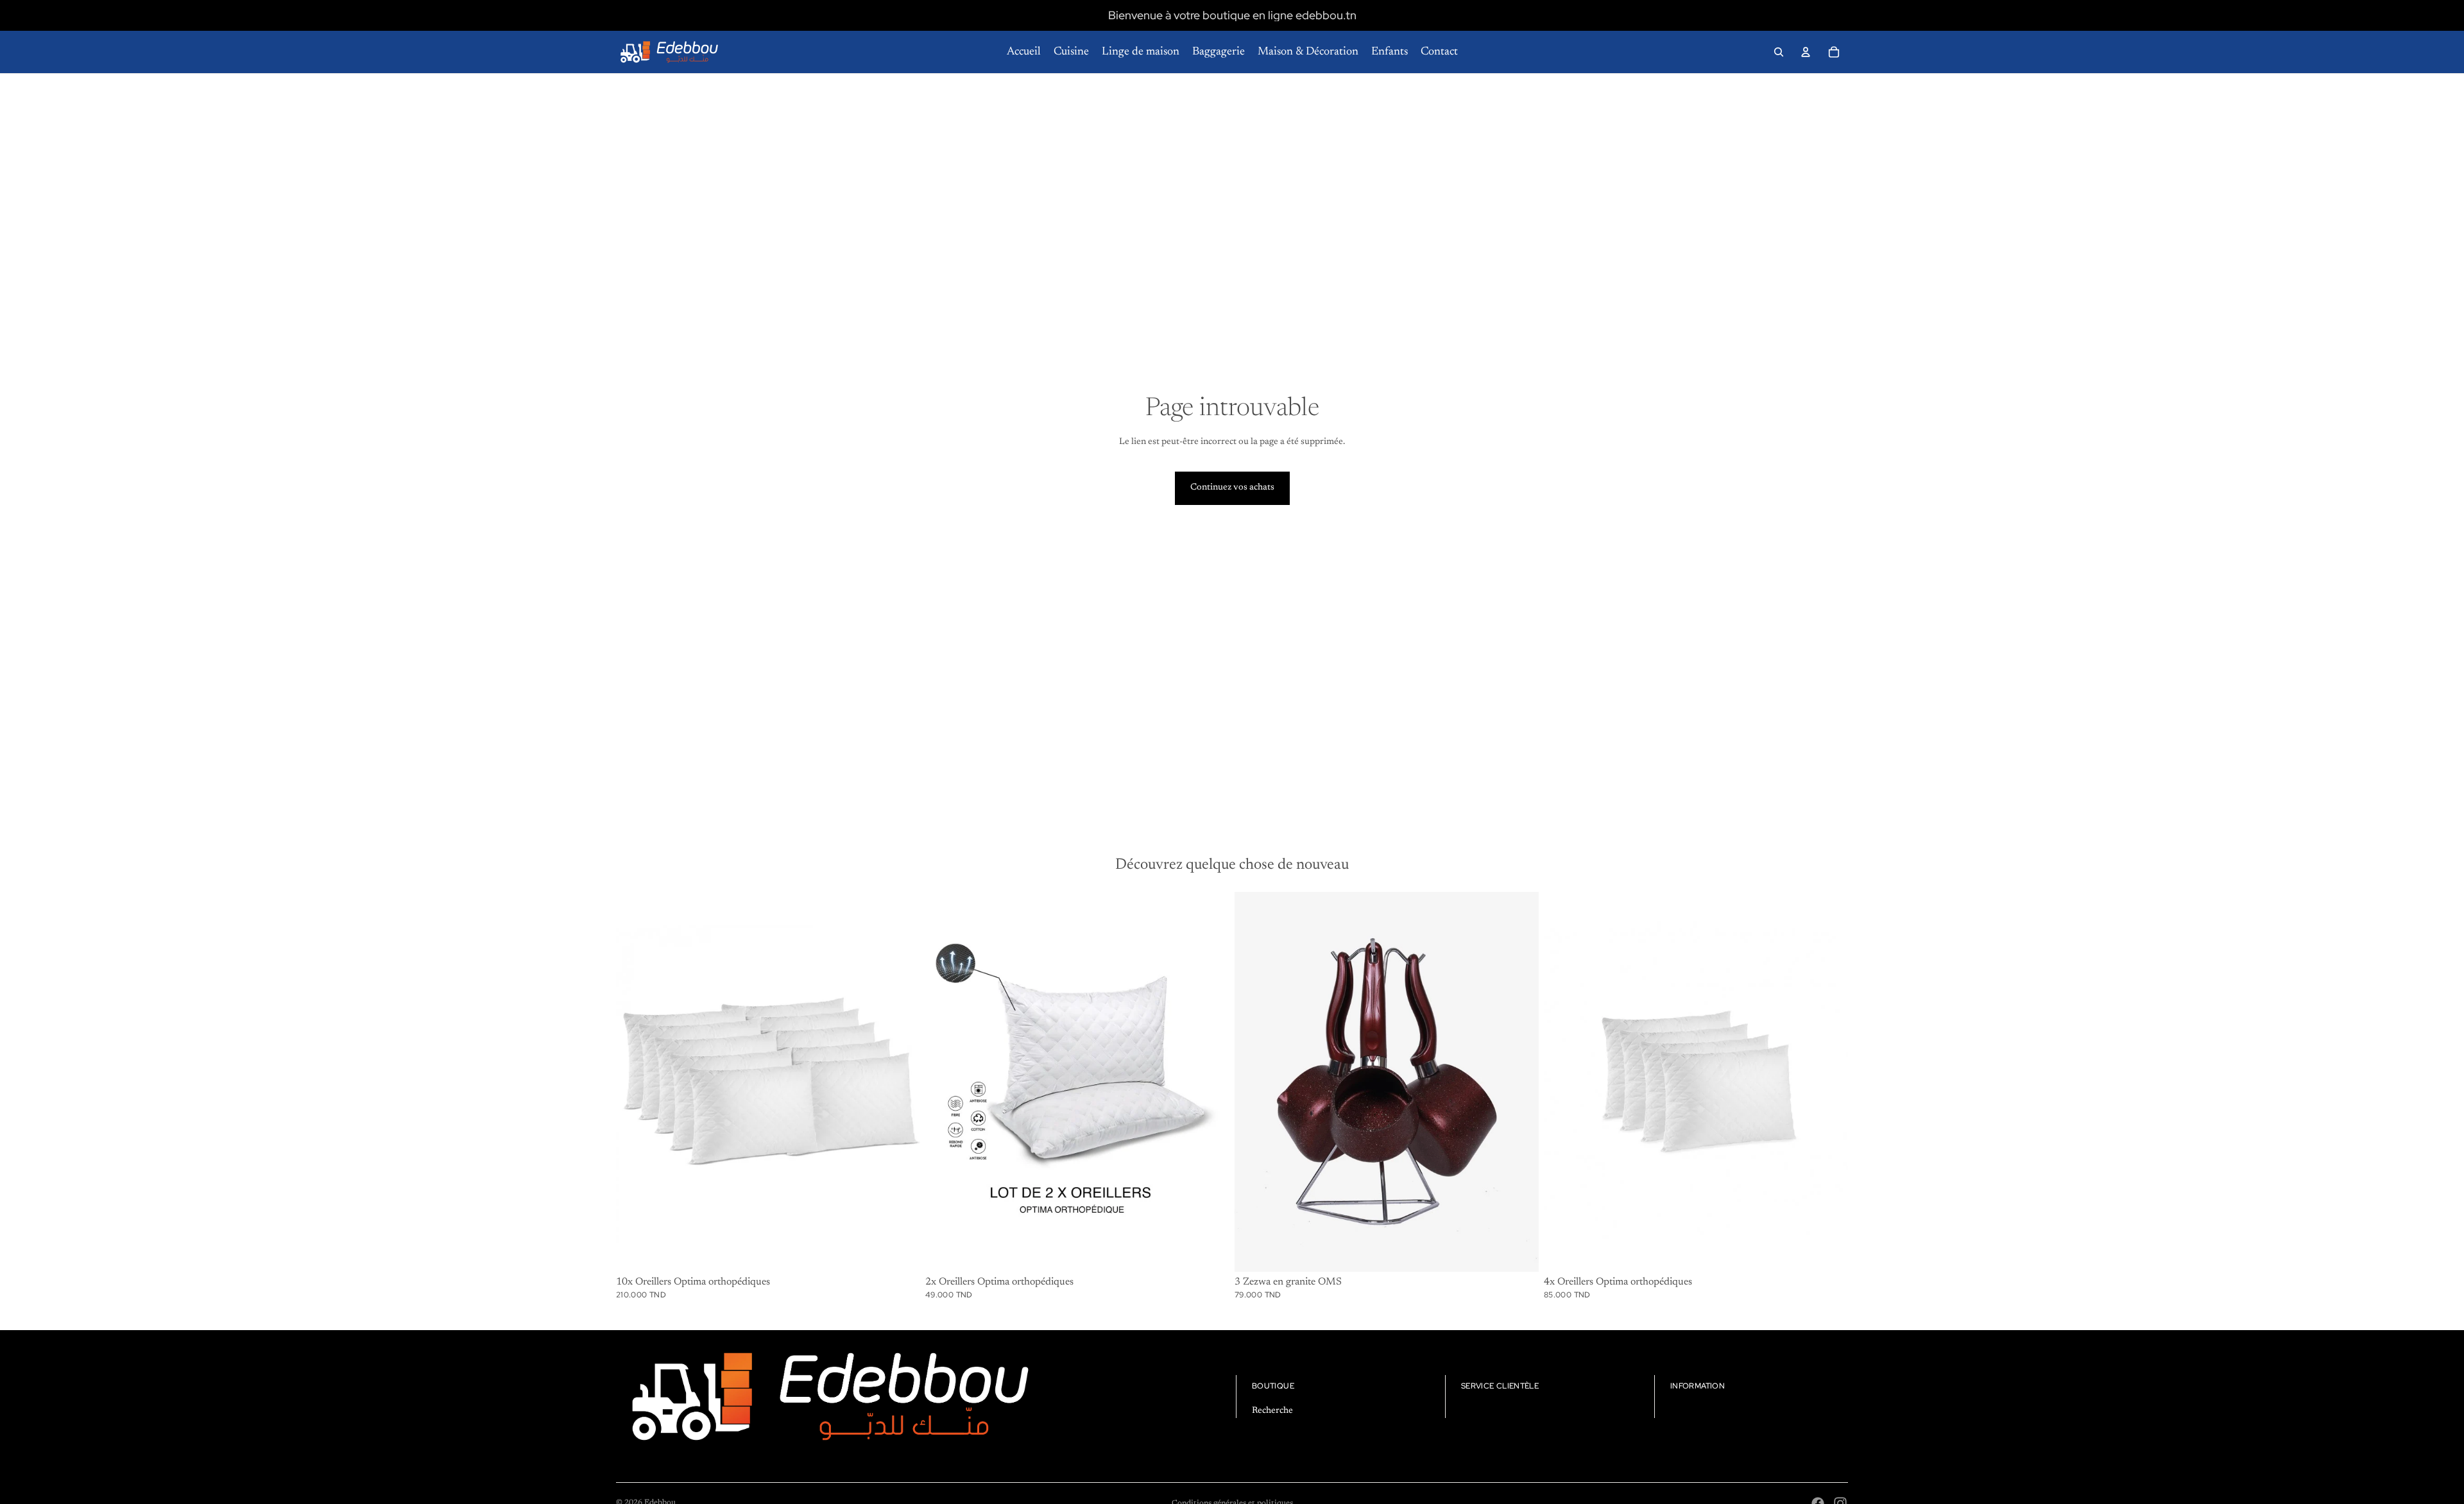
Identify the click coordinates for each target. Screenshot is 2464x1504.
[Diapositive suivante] (1210, 1082)
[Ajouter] (900, 1252)
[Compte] (1806, 52)
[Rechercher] (1779, 52)
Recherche (1272, 1411)
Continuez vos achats (1232, 488)
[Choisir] (1519, 1252)
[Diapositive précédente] (945, 1082)
